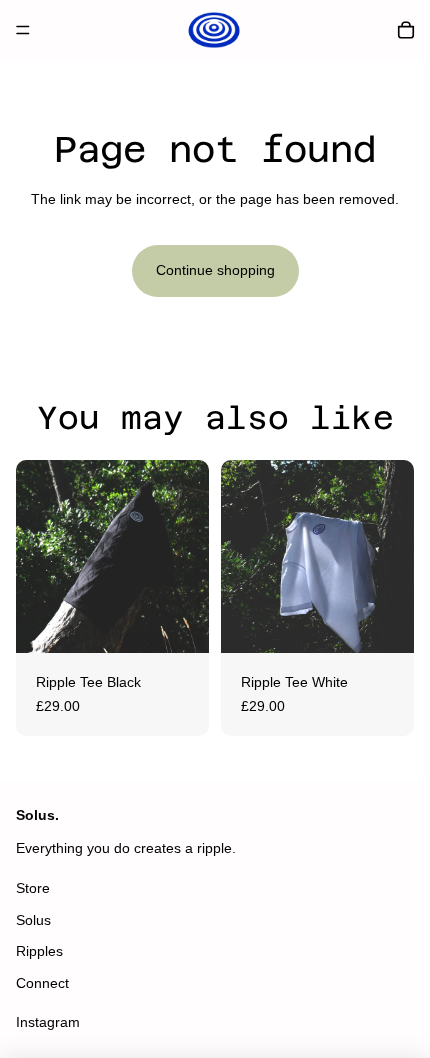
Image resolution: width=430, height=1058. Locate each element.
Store (33, 888)
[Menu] (23, 30)
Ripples (39, 951)
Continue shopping (215, 270)
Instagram (48, 1022)
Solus (33, 920)
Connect (42, 983)
